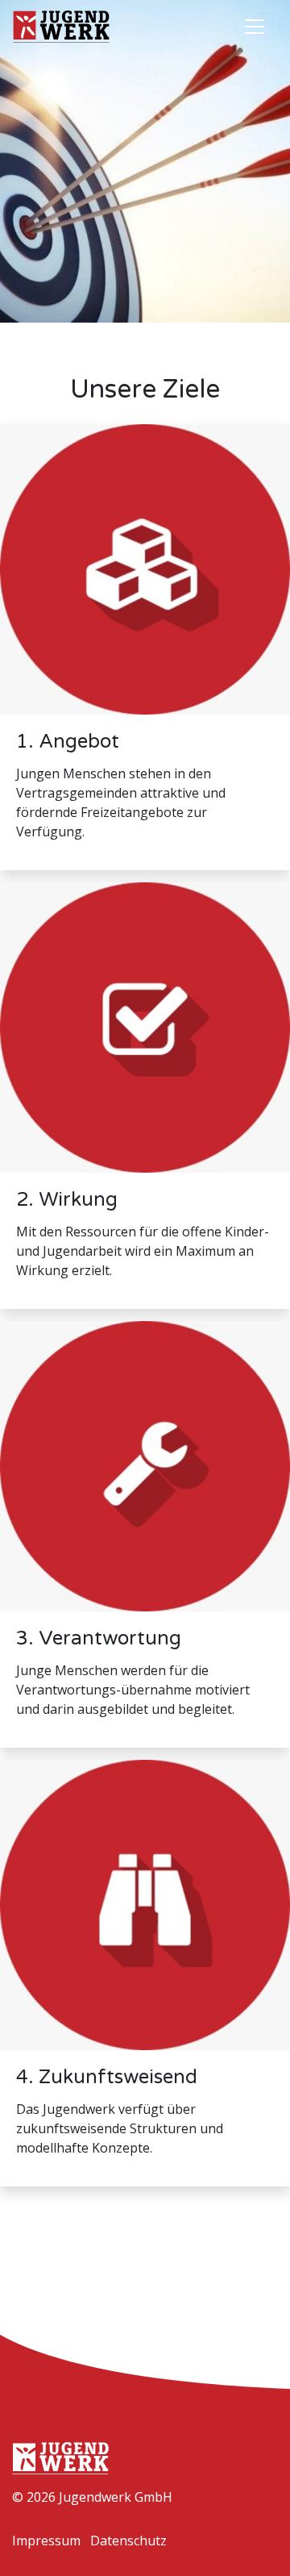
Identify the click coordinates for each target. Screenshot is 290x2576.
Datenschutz (128, 2541)
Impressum (46, 2541)
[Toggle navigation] (255, 27)
